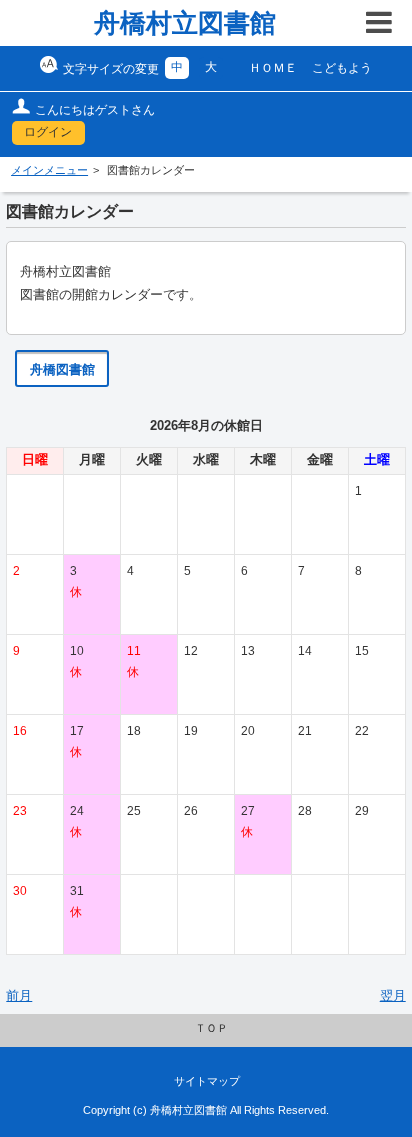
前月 (19, 996)
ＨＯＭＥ (273, 68)
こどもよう (342, 68)
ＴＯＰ (211, 1028)
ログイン (48, 132)
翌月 (393, 996)
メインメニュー (49, 170)
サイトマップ (207, 1081)
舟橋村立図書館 (185, 23)
